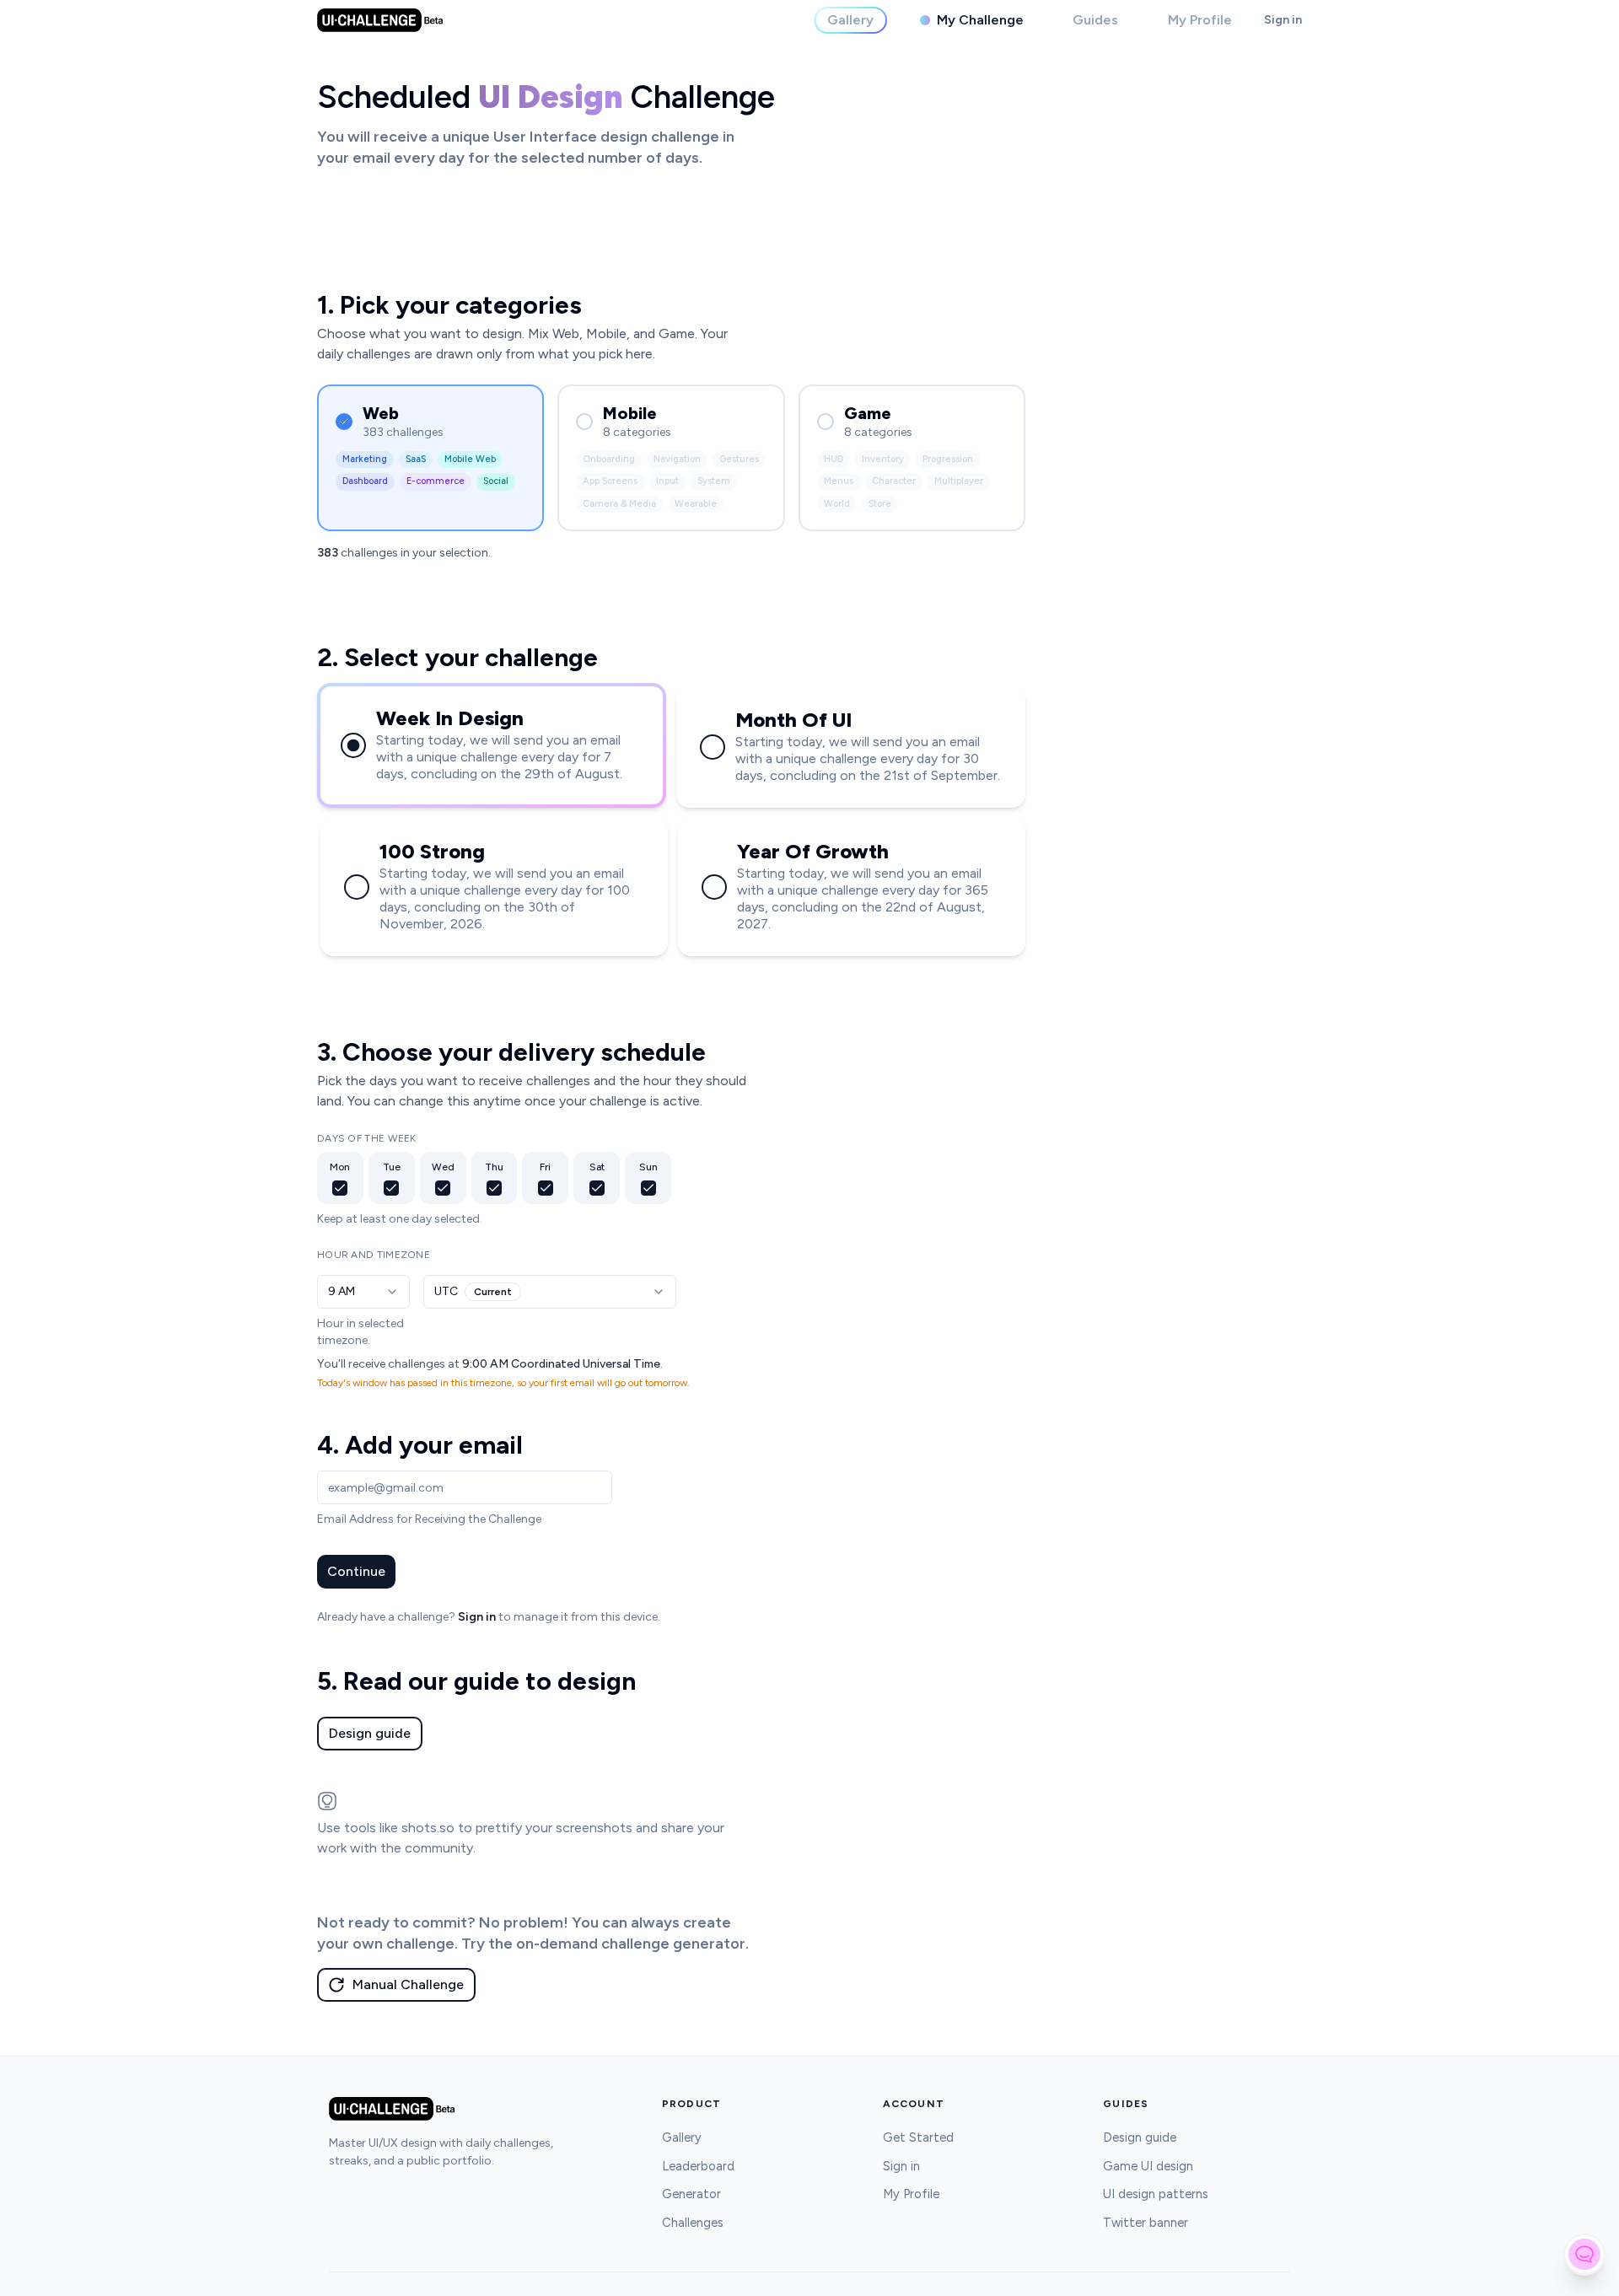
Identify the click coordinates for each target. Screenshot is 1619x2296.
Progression (948, 459)
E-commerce (436, 481)
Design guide (370, 1733)
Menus (839, 481)
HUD (834, 459)
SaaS (416, 459)
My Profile (911, 2194)
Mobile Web (470, 459)
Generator (691, 2194)
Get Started (918, 2137)
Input (667, 481)
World (837, 504)
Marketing (365, 459)
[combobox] (363, 1292)
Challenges (693, 2223)
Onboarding (609, 459)
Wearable (696, 504)
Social (496, 481)
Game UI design (1148, 2166)
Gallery (682, 2137)
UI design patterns (1156, 2194)
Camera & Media (619, 504)
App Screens (610, 481)
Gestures (739, 459)
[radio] (353, 745)
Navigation (677, 459)
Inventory (883, 459)
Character (894, 481)
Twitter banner (1146, 2223)
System (714, 481)
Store (880, 504)
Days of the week (367, 1138)
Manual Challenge (408, 1984)
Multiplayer (959, 481)
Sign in (1283, 20)
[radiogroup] (671, 820)
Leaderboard (698, 2166)
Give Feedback (1584, 2254)
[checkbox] (340, 1188)
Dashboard (365, 481)
